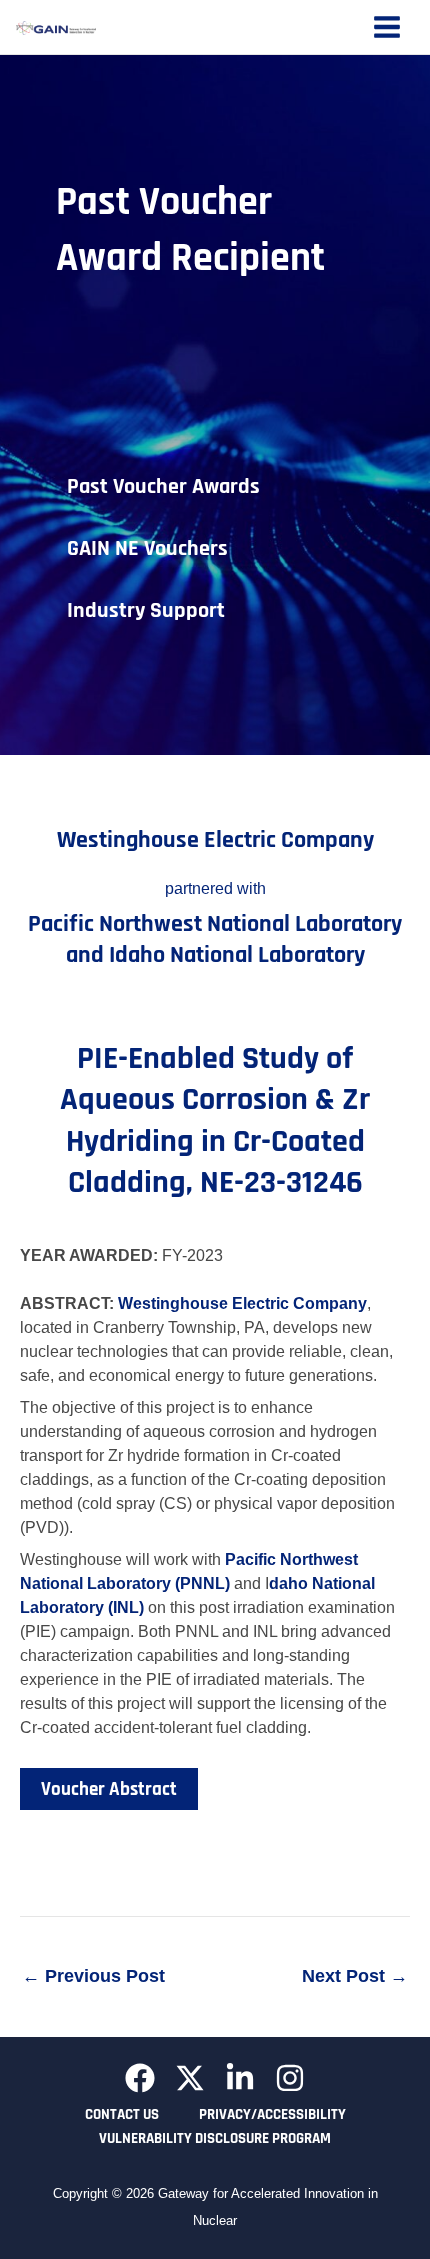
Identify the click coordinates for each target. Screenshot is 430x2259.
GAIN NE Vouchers (147, 548)
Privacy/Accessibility (272, 2114)
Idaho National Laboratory (237, 955)
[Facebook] (140, 2078)
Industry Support (146, 610)
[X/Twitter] (190, 2078)
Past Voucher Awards (163, 486)
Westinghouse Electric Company (215, 840)
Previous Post (93, 1976)
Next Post (355, 1976)
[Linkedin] (240, 2078)
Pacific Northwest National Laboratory (215, 924)
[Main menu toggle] (387, 27)
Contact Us (122, 2114)
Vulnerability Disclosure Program (215, 2138)
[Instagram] (290, 2078)
